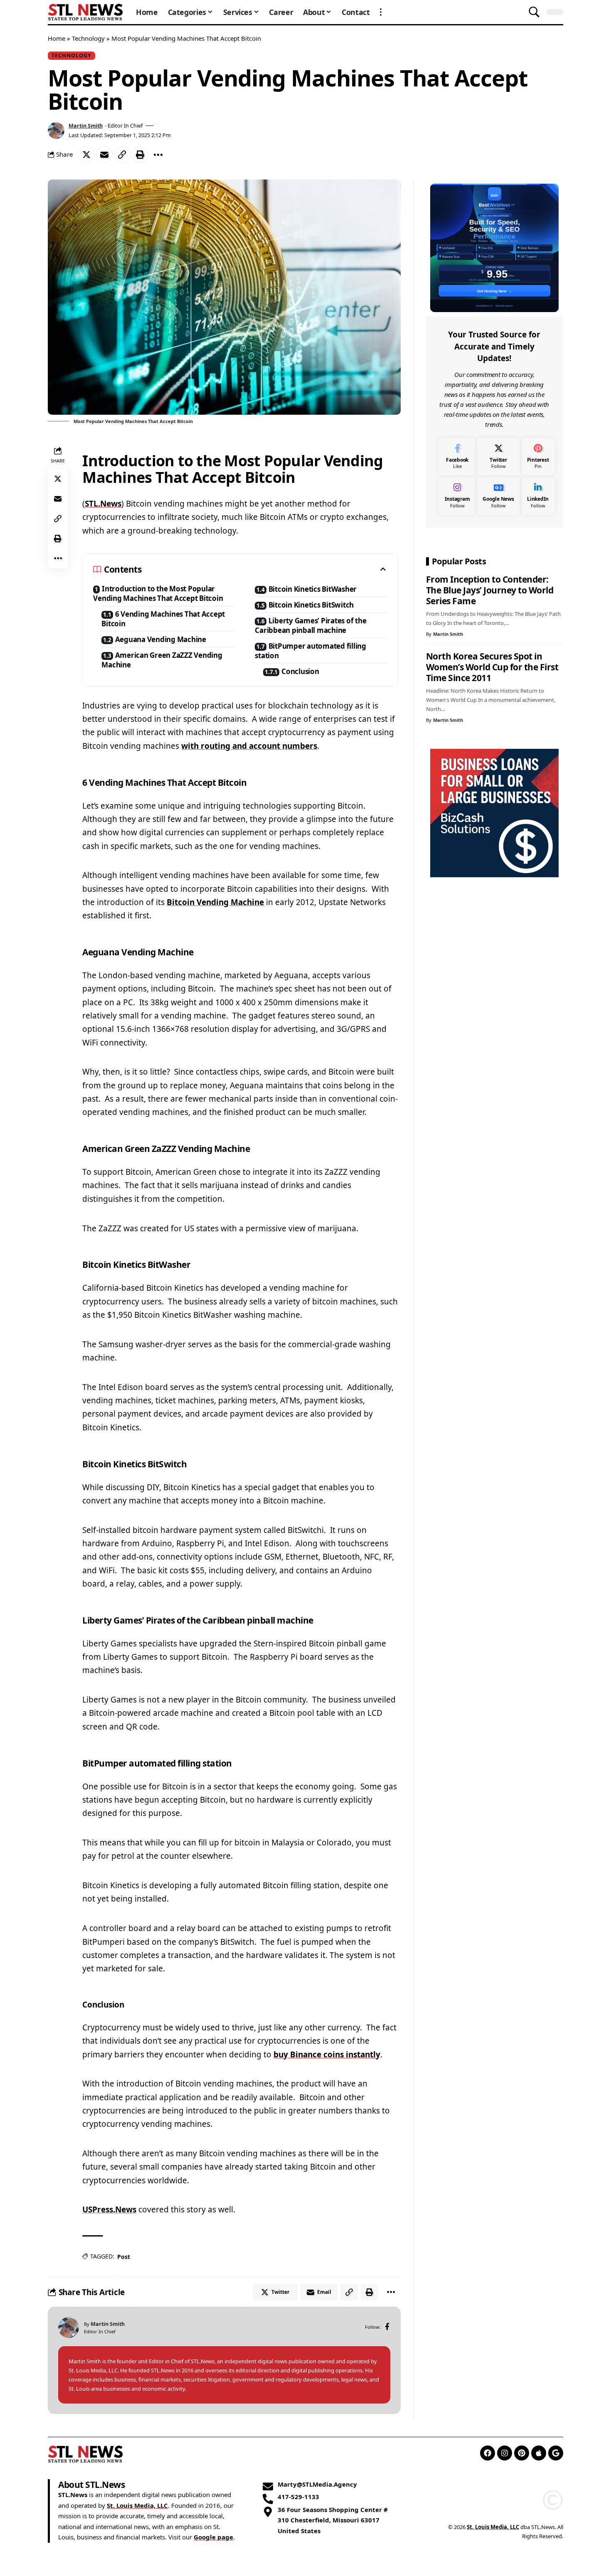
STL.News (103, 504)
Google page (213, 2537)
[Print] (140, 155)
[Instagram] (457, 496)
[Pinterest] (538, 456)
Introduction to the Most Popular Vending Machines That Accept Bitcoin (158, 593)
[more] (381, 12)
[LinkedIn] (538, 496)
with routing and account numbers (249, 746)
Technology (88, 38)
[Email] (104, 155)
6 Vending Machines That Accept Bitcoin (163, 619)
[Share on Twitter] (86, 155)
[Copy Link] (122, 155)
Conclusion (300, 671)
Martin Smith (86, 125)
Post (123, 2257)
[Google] (556, 2453)
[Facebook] (387, 2327)
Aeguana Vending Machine (161, 639)
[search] (534, 12)
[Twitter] (498, 456)
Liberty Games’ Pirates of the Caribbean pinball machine (310, 625)
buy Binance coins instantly (327, 2054)
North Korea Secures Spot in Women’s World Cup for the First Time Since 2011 (492, 667)
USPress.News (109, 2209)
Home (57, 38)
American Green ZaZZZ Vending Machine (162, 660)
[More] (158, 155)
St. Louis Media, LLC (137, 2505)
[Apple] (539, 2453)
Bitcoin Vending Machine (215, 902)
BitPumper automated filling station (310, 651)
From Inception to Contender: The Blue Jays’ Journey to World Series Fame (490, 590)
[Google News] (498, 496)
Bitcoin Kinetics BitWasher (313, 589)
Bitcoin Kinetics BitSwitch (311, 605)
